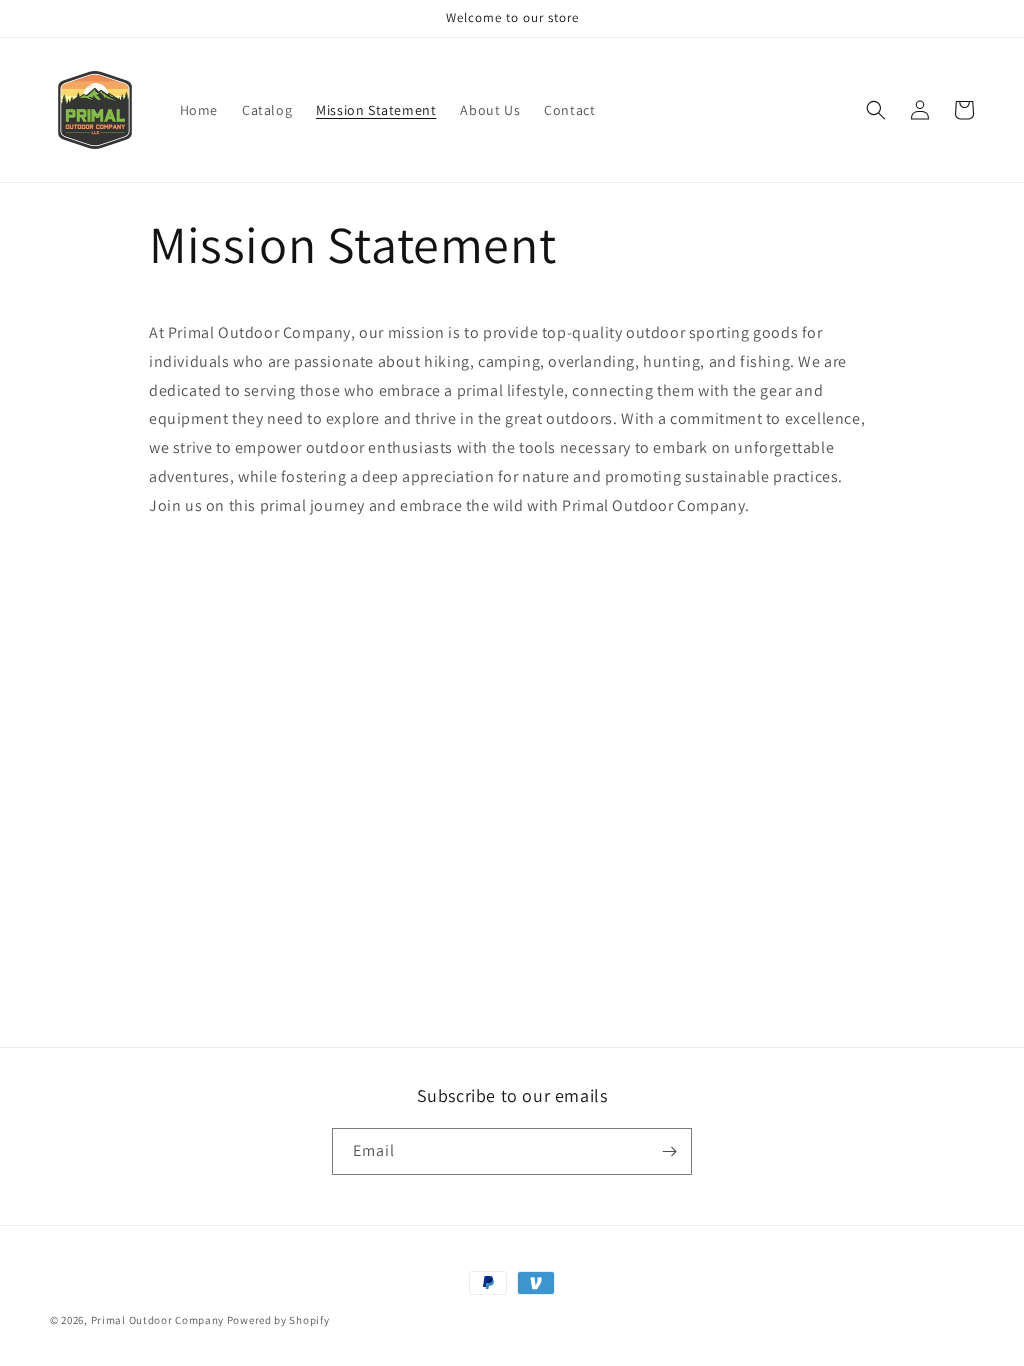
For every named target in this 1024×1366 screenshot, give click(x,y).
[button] (876, 110)
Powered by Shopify (278, 1320)
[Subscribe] (669, 1151)
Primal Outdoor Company (157, 1320)
